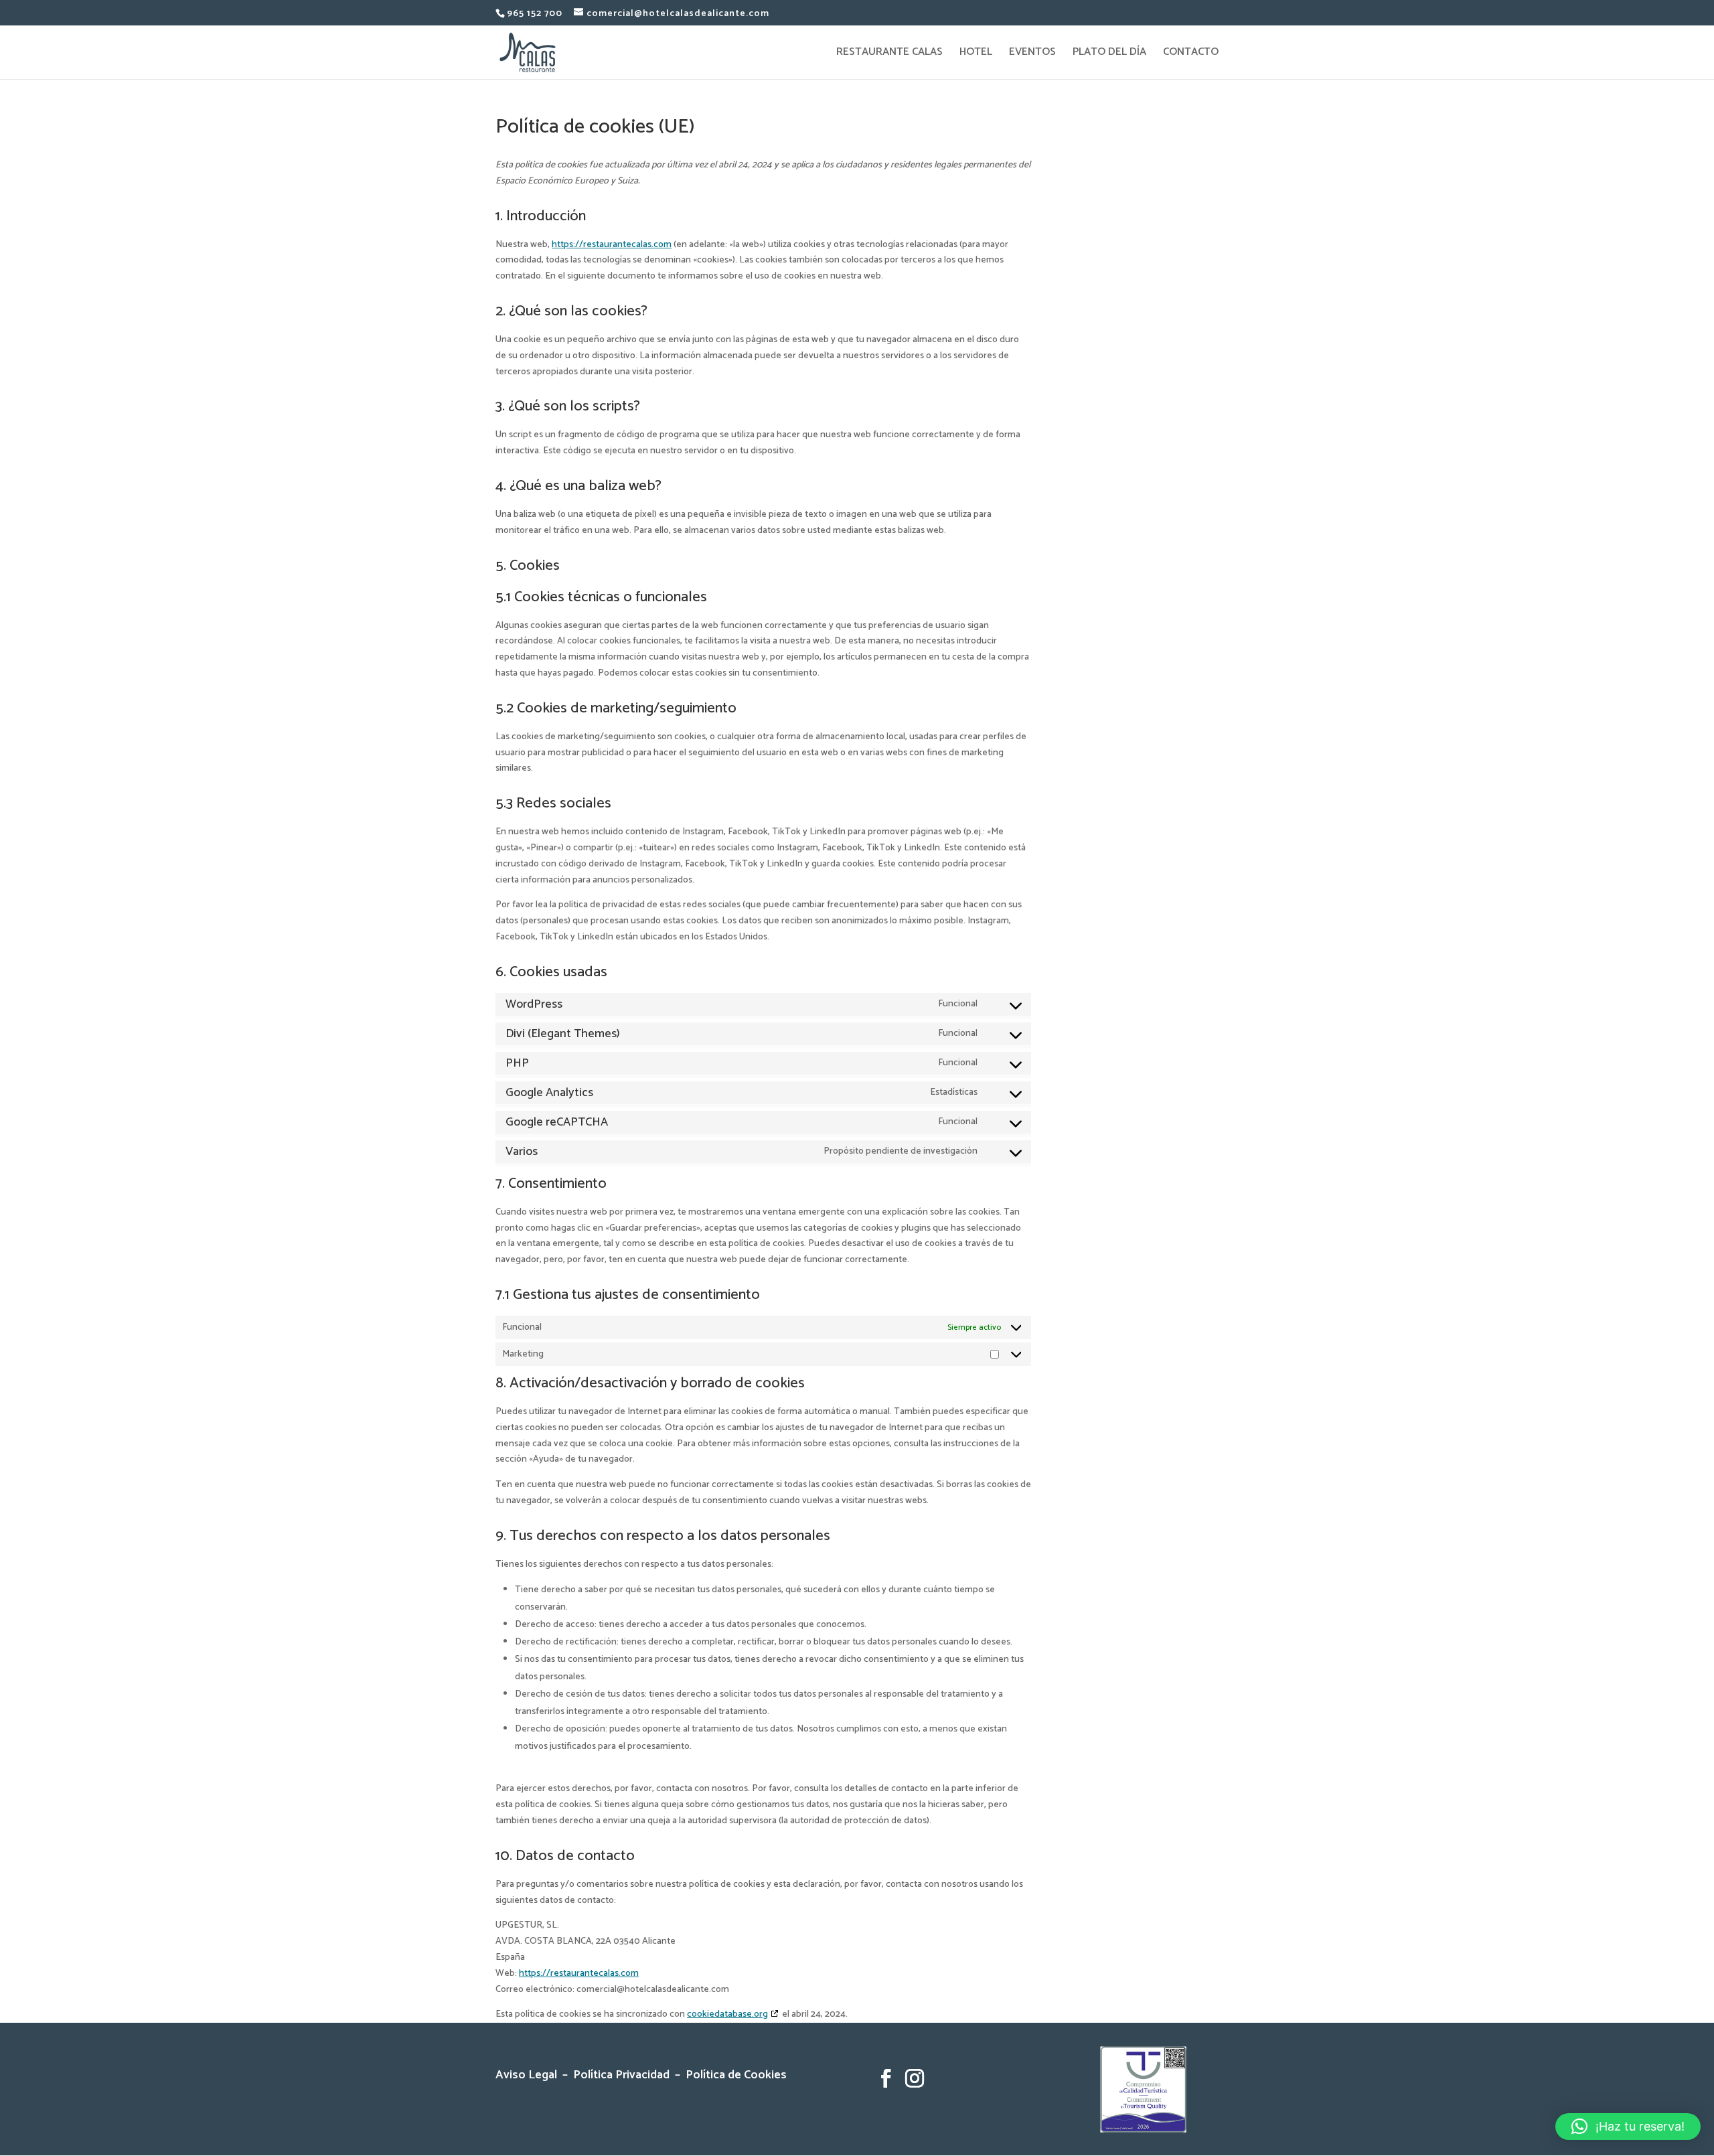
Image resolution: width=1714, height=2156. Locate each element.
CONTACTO (1191, 54)
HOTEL (976, 54)
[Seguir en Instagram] (915, 2078)
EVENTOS (1032, 54)
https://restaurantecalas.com (612, 245)
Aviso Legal (529, 2075)
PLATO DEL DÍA (1109, 54)
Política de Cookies (736, 2075)
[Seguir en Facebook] (886, 2078)
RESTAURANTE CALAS (889, 54)
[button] (1628, 2127)
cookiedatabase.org (727, 2014)
